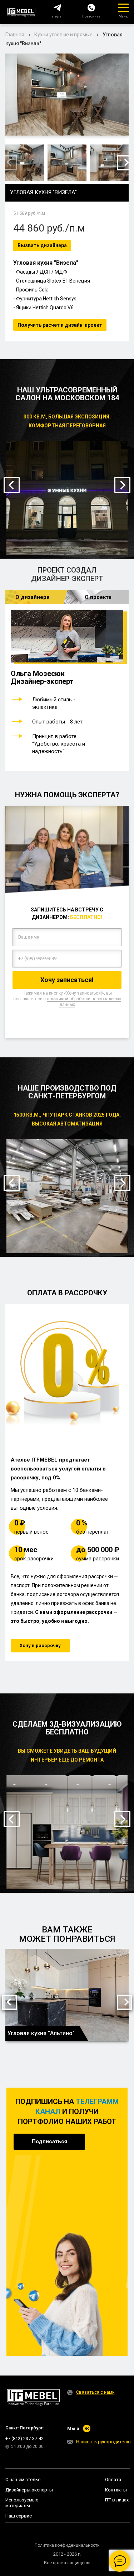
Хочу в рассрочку (40, 1645)
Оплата (113, 2480)
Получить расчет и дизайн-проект (60, 325)
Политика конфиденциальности (67, 2545)
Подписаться (49, 2141)
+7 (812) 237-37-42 (24, 2438)
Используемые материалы (22, 2503)
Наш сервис (19, 2516)
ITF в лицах (117, 2500)
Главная (15, 35)
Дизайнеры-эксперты (29, 2490)
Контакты (116, 2490)
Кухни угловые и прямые (63, 35)
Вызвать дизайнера (42, 245)
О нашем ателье (23, 2480)
